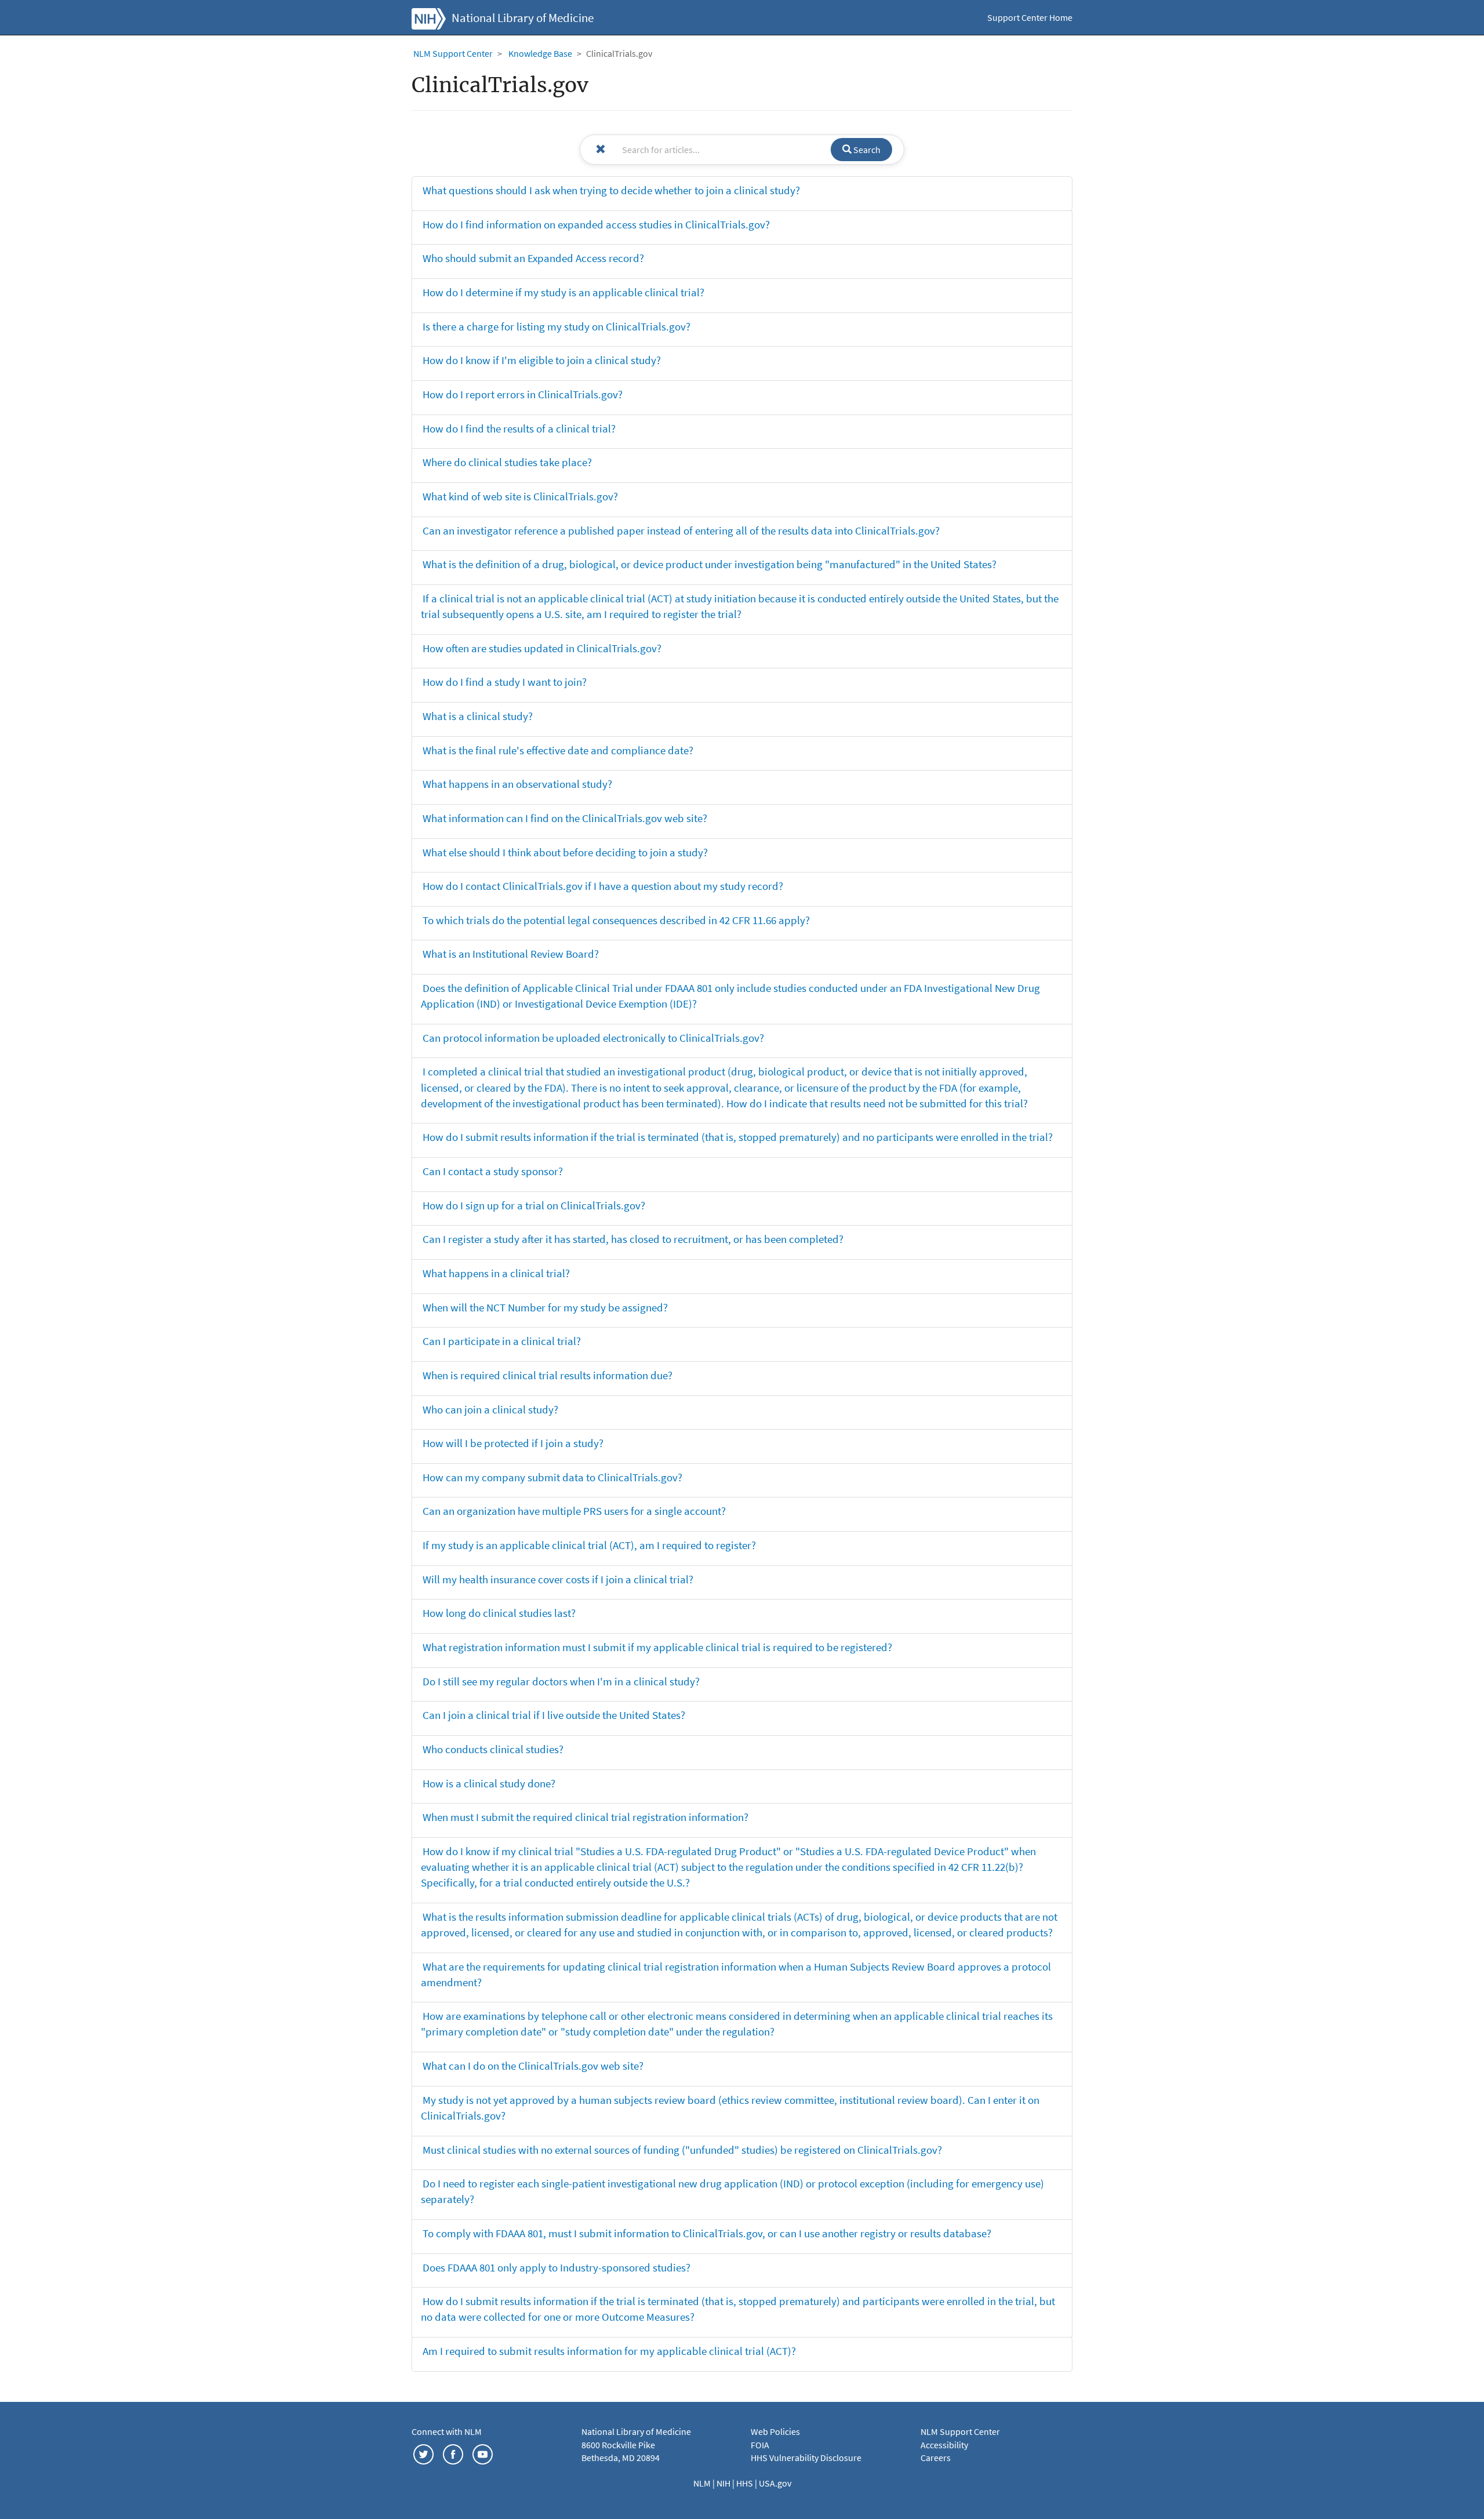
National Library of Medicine (523, 18)
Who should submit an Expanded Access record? (533, 258)
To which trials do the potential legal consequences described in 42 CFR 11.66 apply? (616, 920)
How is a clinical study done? (489, 1783)
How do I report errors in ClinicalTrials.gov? (523, 394)
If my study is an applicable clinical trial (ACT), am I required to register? (589, 1545)
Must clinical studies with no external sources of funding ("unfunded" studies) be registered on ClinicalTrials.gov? (682, 2150)
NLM (703, 2483)
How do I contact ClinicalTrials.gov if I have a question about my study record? (603, 886)
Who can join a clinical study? (490, 1409)
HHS (745, 2483)
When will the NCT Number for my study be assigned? (545, 1307)
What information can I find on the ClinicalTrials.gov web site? (565, 818)
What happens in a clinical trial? (496, 1273)
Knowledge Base (540, 53)
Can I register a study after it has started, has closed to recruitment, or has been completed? (633, 1239)
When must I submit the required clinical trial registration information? (585, 1817)
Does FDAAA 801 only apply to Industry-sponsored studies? (556, 2267)
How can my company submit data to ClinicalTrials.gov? (552, 1477)
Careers (936, 2458)
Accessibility (944, 2445)
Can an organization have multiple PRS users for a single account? (574, 1511)
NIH (724, 2483)
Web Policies (775, 2431)
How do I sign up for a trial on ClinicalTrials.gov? (534, 1205)
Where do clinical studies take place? (507, 462)
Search (866, 150)
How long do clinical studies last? (499, 1613)
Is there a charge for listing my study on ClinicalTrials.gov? (556, 326)
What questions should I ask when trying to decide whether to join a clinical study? (611, 190)
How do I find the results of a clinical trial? (519, 428)
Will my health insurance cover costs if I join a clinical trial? (558, 1579)
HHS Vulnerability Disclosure (806, 2458)
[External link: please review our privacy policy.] (423, 2453)
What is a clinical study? (478, 716)
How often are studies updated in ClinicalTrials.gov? (542, 648)
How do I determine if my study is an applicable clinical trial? (563, 292)
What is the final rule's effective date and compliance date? (558, 750)
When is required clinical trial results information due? (548, 1375)
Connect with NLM (447, 2431)
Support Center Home (1030, 17)
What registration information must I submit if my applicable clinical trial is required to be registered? (657, 1647)
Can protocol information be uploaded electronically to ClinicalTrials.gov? (593, 1038)
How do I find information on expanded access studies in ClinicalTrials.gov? (596, 224)
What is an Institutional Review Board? (511, 954)
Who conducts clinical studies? (493, 1749)
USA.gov (775, 2483)
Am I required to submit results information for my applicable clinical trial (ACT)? (609, 2351)
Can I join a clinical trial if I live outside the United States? (554, 1715)
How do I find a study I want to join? (505, 682)
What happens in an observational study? (517, 784)
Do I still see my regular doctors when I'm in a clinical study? (561, 1681)
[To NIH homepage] (429, 17)
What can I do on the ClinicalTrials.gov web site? (533, 2066)
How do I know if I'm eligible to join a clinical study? (542, 360)
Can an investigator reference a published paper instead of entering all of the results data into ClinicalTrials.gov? (681, 530)
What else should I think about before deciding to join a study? (565, 852)
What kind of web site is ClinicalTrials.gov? (520, 496)
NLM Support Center (453, 53)
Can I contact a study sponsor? (493, 1171)
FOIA (760, 2445)
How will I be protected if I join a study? (513, 1443)
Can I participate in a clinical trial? (502, 1341)
